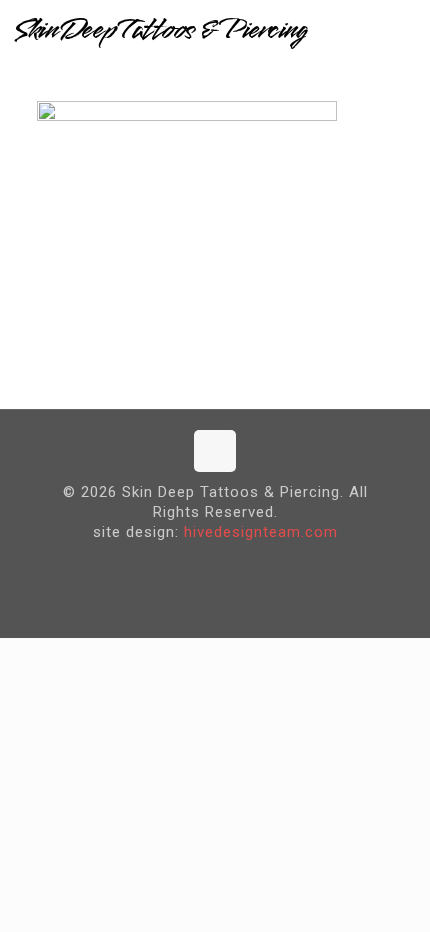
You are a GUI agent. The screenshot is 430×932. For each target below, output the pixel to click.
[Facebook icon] (199, 564)
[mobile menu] (403, 30)
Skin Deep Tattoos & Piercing (160, 30)
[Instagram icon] (230, 564)
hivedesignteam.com (261, 532)
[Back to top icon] (215, 451)
